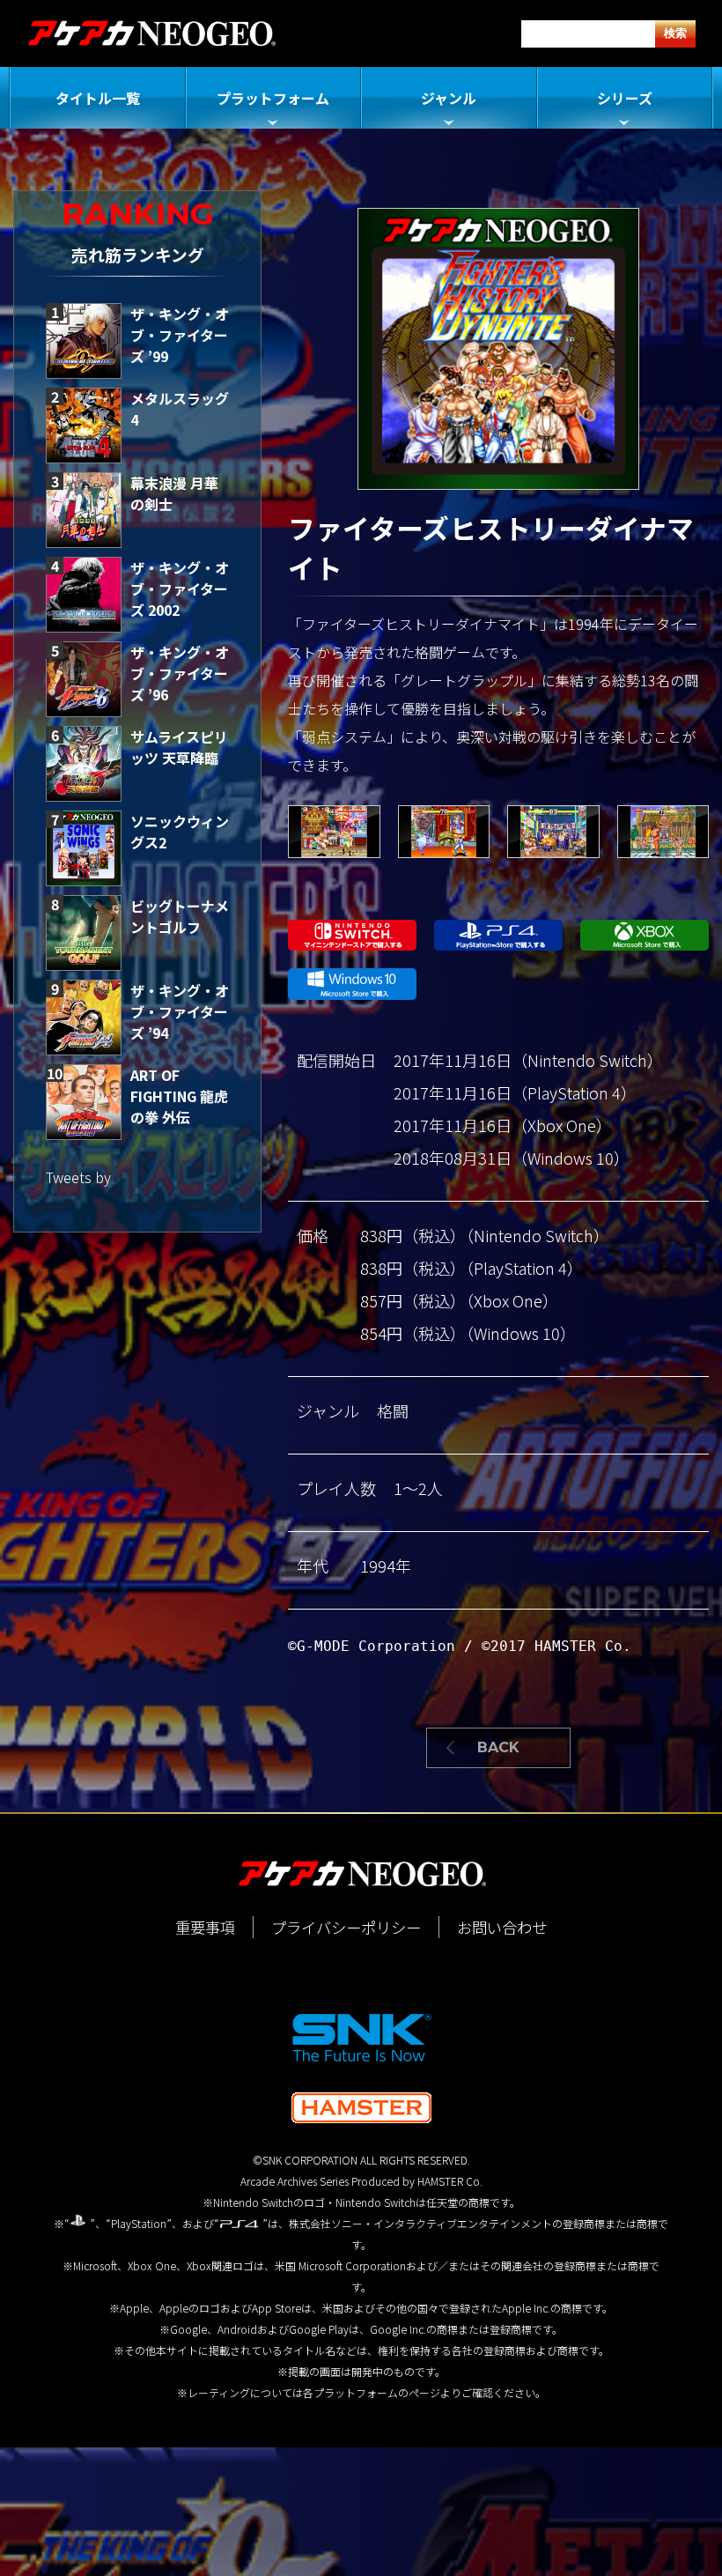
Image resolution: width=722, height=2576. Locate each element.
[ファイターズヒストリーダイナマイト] (334, 832)
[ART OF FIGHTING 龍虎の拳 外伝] (84, 1102)
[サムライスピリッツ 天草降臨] (84, 764)
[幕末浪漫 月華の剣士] (84, 510)
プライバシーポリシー (346, 1927)
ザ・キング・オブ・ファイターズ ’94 (180, 1011)
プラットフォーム (273, 98)
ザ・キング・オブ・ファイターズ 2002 (180, 588)
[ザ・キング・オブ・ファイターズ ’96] (84, 679)
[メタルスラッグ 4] (84, 426)
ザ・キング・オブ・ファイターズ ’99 (180, 335)
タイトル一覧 (98, 98)
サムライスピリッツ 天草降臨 (179, 747)
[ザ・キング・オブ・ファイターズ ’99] (84, 341)
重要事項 (205, 1927)
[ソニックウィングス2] (84, 848)
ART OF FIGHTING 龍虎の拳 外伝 (179, 1096)
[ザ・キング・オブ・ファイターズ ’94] (84, 1018)
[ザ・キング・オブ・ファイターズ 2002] (84, 595)
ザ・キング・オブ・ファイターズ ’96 (180, 673)
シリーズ (625, 98)
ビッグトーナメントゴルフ (180, 916)
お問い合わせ (502, 1927)
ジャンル (449, 98)
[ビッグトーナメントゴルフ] (84, 933)
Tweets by (78, 1177)
